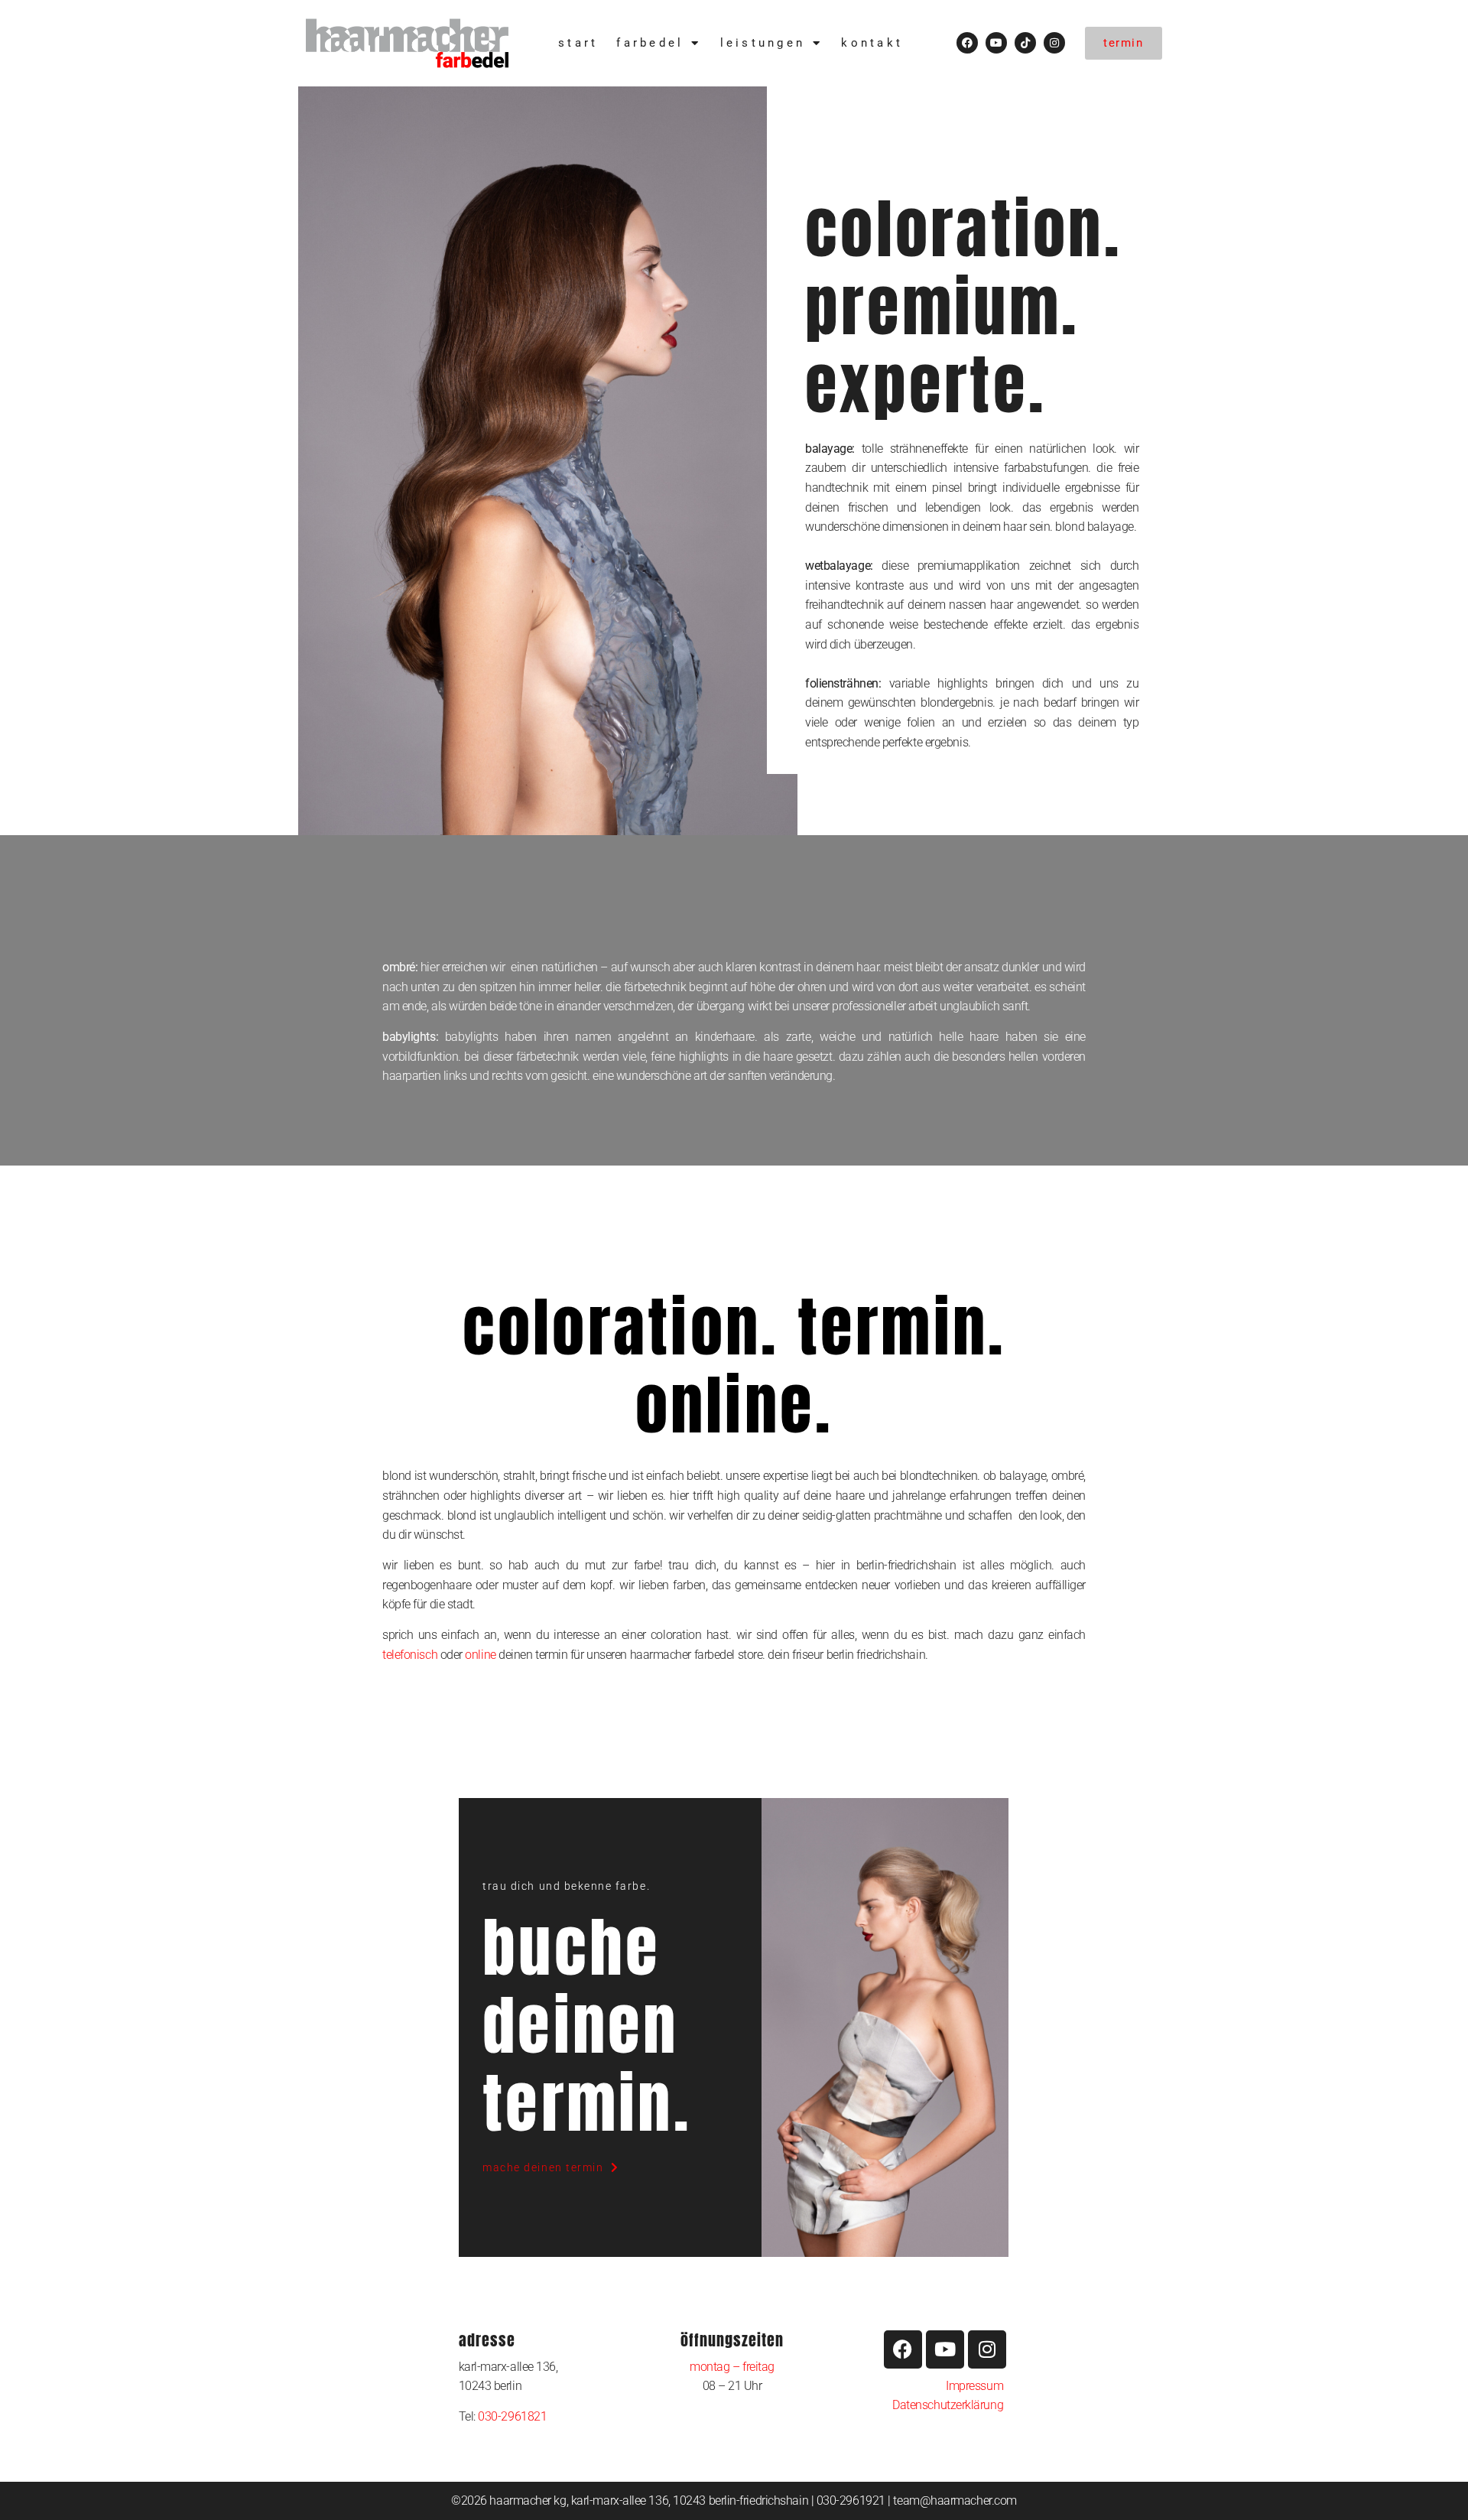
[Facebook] (967, 43)
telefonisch (410, 1655)
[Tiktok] (1025, 43)
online (480, 1655)
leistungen (763, 43)
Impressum (974, 2386)
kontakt (872, 43)
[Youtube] (996, 43)
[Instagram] (1054, 43)
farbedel (650, 43)
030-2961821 (512, 2416)
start (578, 43)
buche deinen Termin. (587, 2025)
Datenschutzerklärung (949, 2405)
